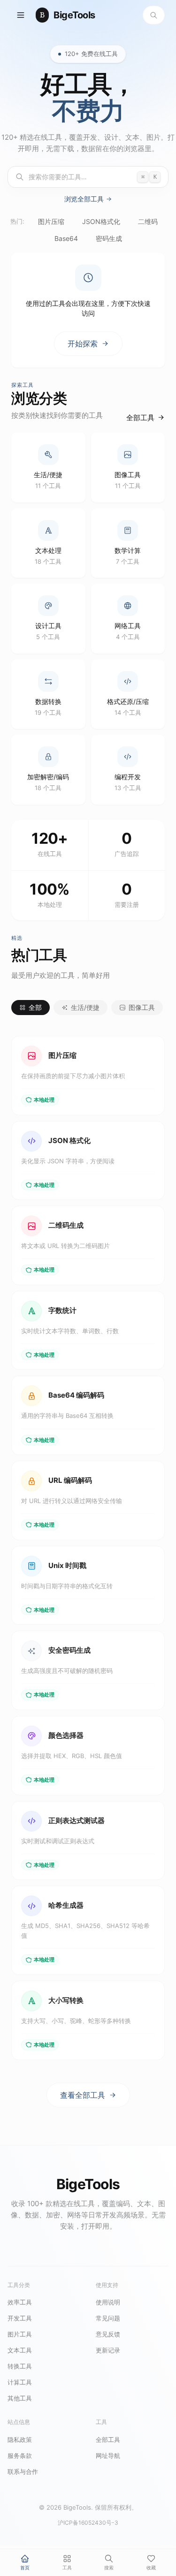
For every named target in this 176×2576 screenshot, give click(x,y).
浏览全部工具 (84, 199)
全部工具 (140, 417)
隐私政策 (20, 2440)
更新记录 (108, 2350)
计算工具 (20, 2382)
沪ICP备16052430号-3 (88, 2523)
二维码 (148, 221)
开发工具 (20, 2318)
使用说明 (108, 2302)
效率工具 (20, 2302)
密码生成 (109, 238)
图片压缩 (51, 221)
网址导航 (108, 2456)
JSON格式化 (101, 221)
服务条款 (20, 2456)
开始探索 (83, 344)
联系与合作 (23, 2472)
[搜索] (154, 15)
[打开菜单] (21, 15)
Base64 (66, 238)
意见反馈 (108, 2334)
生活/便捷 (85, 1007)
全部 (35, 1007)
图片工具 (20, 2334)
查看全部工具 (83, 2095)
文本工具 (20, 2350)
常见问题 (108, 2318)
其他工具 (20, 2398)
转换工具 (20, 2366)
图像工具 (142, 1007)
